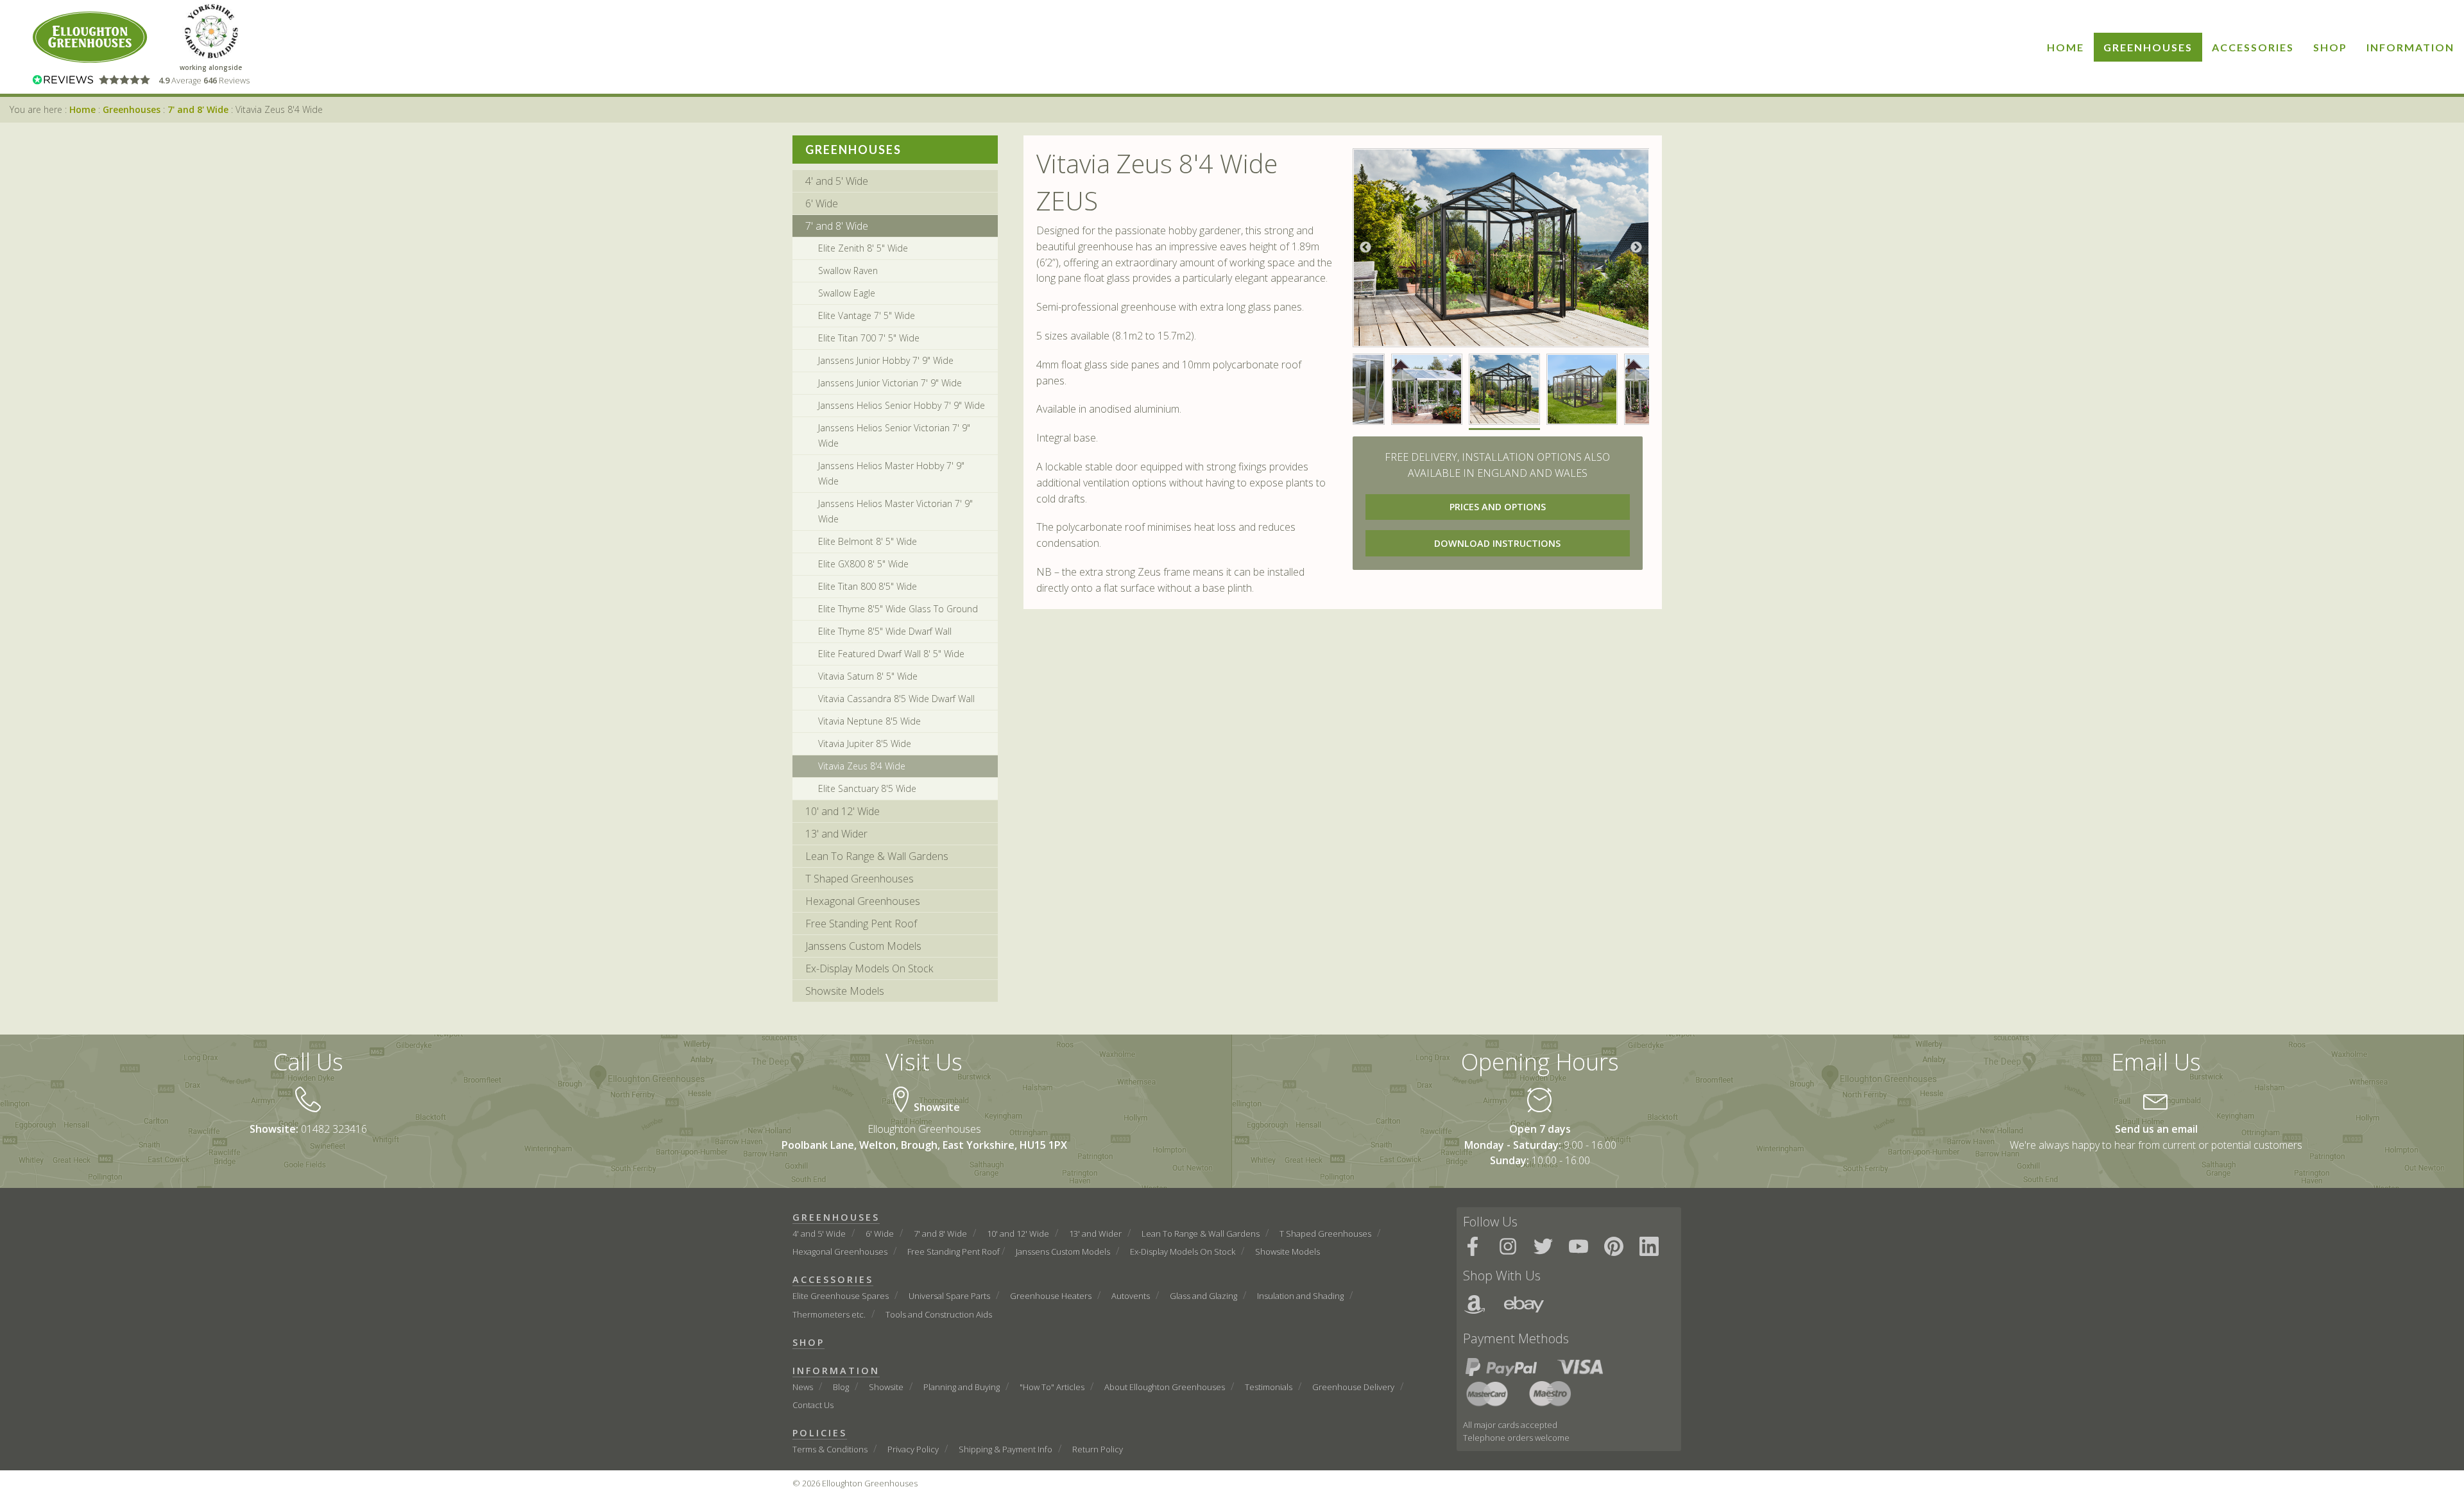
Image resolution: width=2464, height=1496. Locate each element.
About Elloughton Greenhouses (1165, 1387)
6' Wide (822, 203)
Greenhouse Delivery (1353, 1387)
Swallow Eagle (847, 293)
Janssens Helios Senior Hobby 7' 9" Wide (902, 405)
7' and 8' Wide (198, 109)
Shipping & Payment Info (1005, 1449)
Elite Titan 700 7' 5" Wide (869, 338)
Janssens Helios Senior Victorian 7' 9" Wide (894, 435)
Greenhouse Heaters (1051, 1296)
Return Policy (1098, 1449)
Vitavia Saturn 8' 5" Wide (868, 676)
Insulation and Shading (1300, 1296)
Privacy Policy (913, 1449)
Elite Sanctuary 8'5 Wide (867, 788)
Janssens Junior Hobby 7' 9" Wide (886, 360)
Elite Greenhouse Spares (841, 1296)
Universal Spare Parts (949, 1296)
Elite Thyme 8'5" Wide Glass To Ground (898, 609)
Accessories (2253, 47)
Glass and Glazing (1203, 1296)
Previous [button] (1365, 248)
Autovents (1131, 1296)
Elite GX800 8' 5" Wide (863, 564)
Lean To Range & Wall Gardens (877, 856)
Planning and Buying (962, 1387)
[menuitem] (2066, 47)
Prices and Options (1498, 507)
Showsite (886, 1387)
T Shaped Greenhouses (860, 879)
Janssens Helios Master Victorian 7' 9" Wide (895, 511)
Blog (841, 1387)
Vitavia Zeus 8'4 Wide (862, 766)
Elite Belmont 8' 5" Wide (868, 541)
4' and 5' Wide (837, 181)
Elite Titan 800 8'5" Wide (868, 586)
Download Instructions (1497, 543)
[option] (1501, 248)
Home (2066, 47)
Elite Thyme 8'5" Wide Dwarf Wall (885, 631)
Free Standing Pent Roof (861, 924)
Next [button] (1636, 248)
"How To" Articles (1052, 1387)
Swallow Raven (848, 271)
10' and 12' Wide (843, 811)
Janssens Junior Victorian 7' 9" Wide (890, 383)
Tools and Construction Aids (939, 1314)
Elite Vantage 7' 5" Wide (867, 315)
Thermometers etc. (829, 1314)
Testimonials (1269, 1387)
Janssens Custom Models (863, 946)
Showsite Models (845, 991)
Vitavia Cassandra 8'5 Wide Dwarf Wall (896, 699)
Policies (820, 1433)
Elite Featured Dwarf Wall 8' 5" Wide (891, 654)
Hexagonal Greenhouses (863, 901)
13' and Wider (836, 834)
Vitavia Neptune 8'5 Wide (869, 721)
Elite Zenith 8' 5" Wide (863, 248)
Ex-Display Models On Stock (869, 968)
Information (2410, 47)
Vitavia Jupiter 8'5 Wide (865, 744)
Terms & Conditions (830, 1449)
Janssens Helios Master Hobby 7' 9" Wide (891, 473)
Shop (2330, 47)
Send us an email (2156, 1129)
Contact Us (813, 1405)
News (803, 1387)
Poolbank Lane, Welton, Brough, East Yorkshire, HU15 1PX (924, 1145)
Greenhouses (2148, 47)
